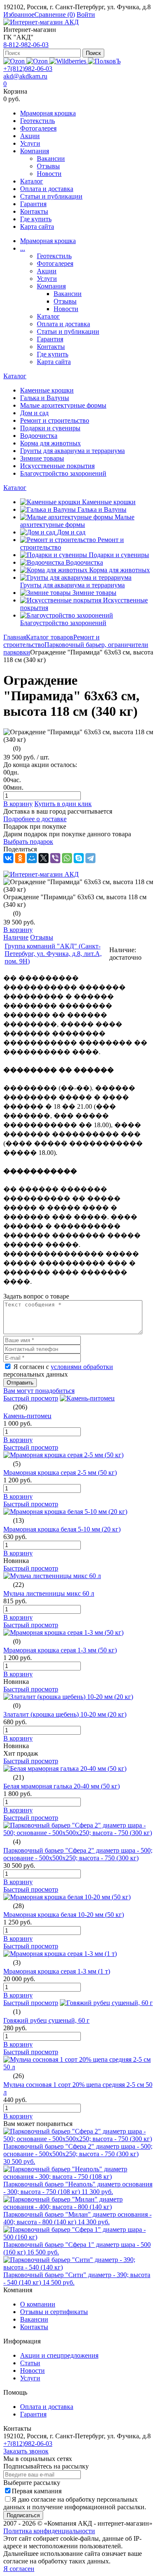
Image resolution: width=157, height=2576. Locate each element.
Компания (35, 151)
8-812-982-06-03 (26, 45)
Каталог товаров (50, 637)
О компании (38, 2304)
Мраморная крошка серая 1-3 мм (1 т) (57, 1971)
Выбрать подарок (28, 842)
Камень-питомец (27, 1416)
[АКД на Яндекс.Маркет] (15, 61)
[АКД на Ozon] (38, 61)
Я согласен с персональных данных (58, 1370)
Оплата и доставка (47, 189)
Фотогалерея (38, 128)
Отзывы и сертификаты (54, 2312)
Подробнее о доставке (35, 819)
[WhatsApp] (67, 858)
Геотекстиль (37, 121)
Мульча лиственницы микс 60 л (49, 1593)
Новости (49, 174)
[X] (44, 858)
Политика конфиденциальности (49, 2531)
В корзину (18, 804)
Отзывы (48, 166)
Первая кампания (37, 2491)
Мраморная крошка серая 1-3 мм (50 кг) (60, 1650)
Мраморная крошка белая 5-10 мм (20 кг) (62, 1529)
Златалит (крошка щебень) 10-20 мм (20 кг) (65, 1714)
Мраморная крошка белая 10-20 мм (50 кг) (64, 1915)
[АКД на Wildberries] (69, 61)
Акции (30, 136)
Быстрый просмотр (31, 1398)
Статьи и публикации (51, 196)
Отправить (20, 1383)
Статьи (30, 2363)
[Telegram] (90, 858)
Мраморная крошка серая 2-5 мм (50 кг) (60, 1473)
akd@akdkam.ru (25, 76)
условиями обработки (82, 1367)
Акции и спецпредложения (59, 2355)
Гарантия (33, 204)
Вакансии (51, 158)
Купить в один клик (63, 804)
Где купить (36, 219)
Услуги (30, 143)
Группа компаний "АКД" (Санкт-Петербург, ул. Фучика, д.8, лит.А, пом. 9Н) (53, 954)
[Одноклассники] (20, 858)
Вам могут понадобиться (39, 1391)
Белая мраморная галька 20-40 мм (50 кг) (62, 1786)
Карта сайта (37, 226)
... (23, 248)
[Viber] (55, 858)
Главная (15, 637)
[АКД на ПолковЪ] (104, 61)
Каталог (32, 181)
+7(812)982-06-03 (28, 69)
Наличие (16, 937)
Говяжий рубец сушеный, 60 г (46, 2020)
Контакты (34, 211)
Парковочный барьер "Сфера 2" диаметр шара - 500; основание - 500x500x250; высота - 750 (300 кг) (78, 1854)
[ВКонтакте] (8, 858)
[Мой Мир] (32, 858)
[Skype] (79, 858)
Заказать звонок (26, 2451)
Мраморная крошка (48, 113)
